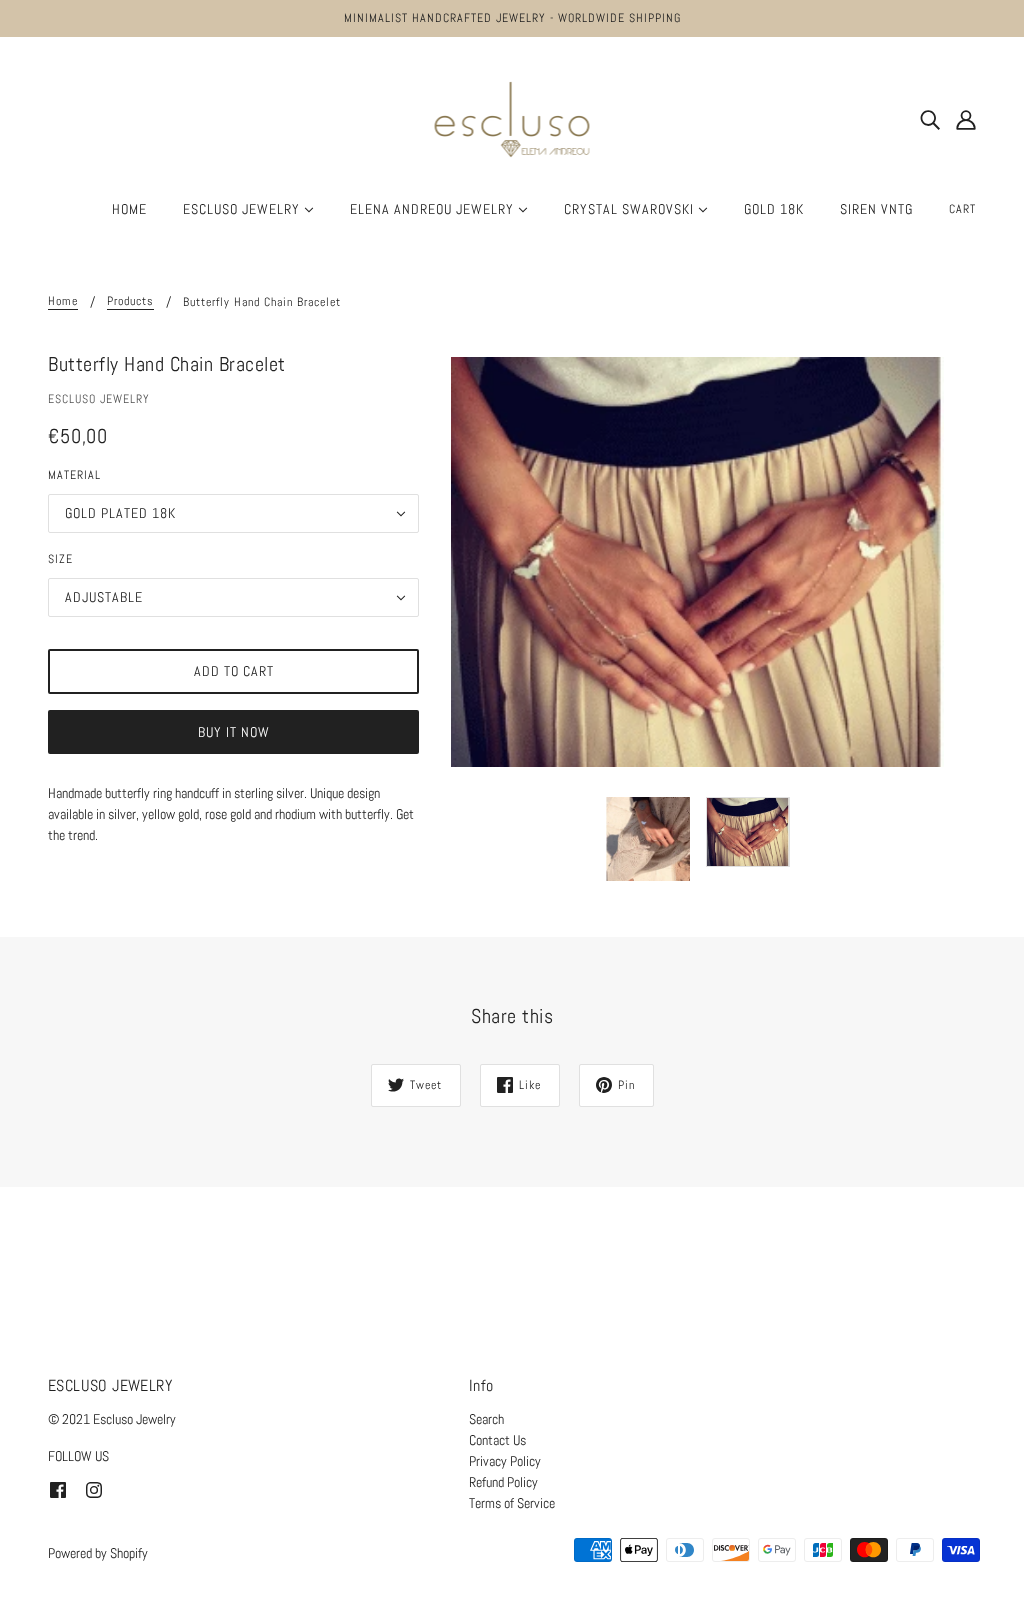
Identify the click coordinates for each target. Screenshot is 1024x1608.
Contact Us (497, 1440)
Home (63, 302)
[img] (930, 119)
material (74, 475)
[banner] (512, 118)
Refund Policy (503, 1482)
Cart (962, 209)
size (60, 559)
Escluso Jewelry (99, 399)
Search (486, 1419)
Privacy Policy (505, 1461)
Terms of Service (512, 1503)
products (130, 302)
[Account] (966, 119)
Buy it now (234, 732)
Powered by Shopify (98, 1553)
